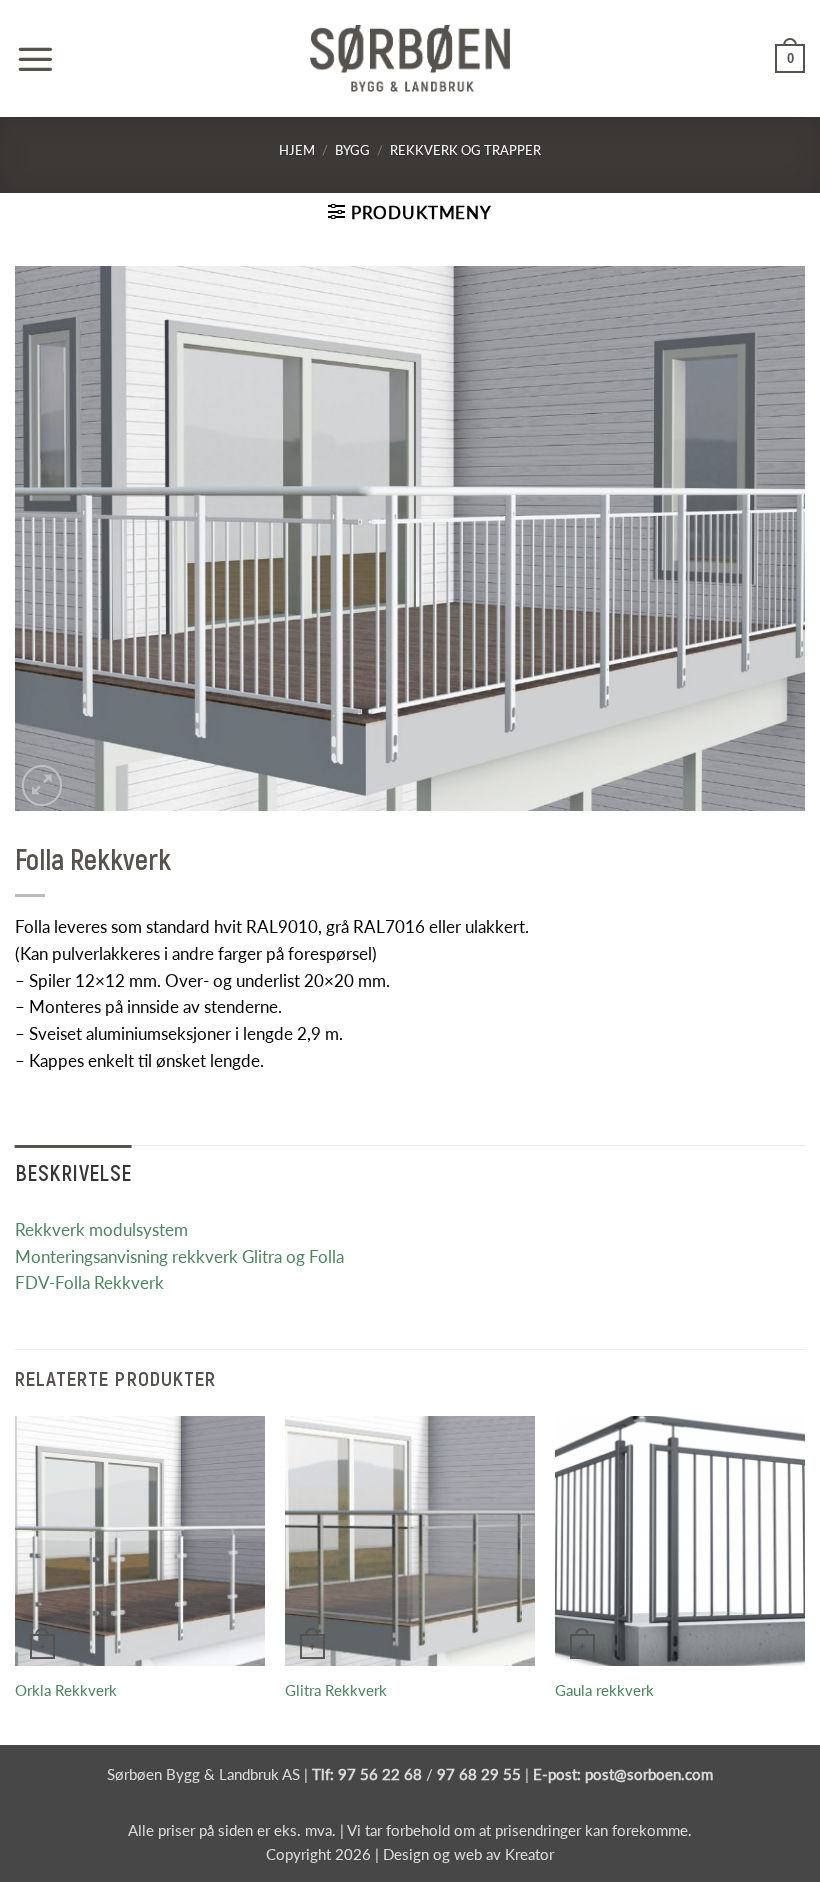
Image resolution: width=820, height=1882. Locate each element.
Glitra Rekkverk (336, 1690)
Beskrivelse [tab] (73, 1172)
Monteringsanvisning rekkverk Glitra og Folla (179, 1256)
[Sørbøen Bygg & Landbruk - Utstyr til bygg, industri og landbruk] (410, 59)
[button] (35, 59)
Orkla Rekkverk (66, 1690)
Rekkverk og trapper (465, 150)
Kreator (529, 1854)
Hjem (297, 150)
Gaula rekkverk (604, 1690)
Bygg (352, 150)
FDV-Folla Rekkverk (89, 1282)
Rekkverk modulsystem (101, 1229)
